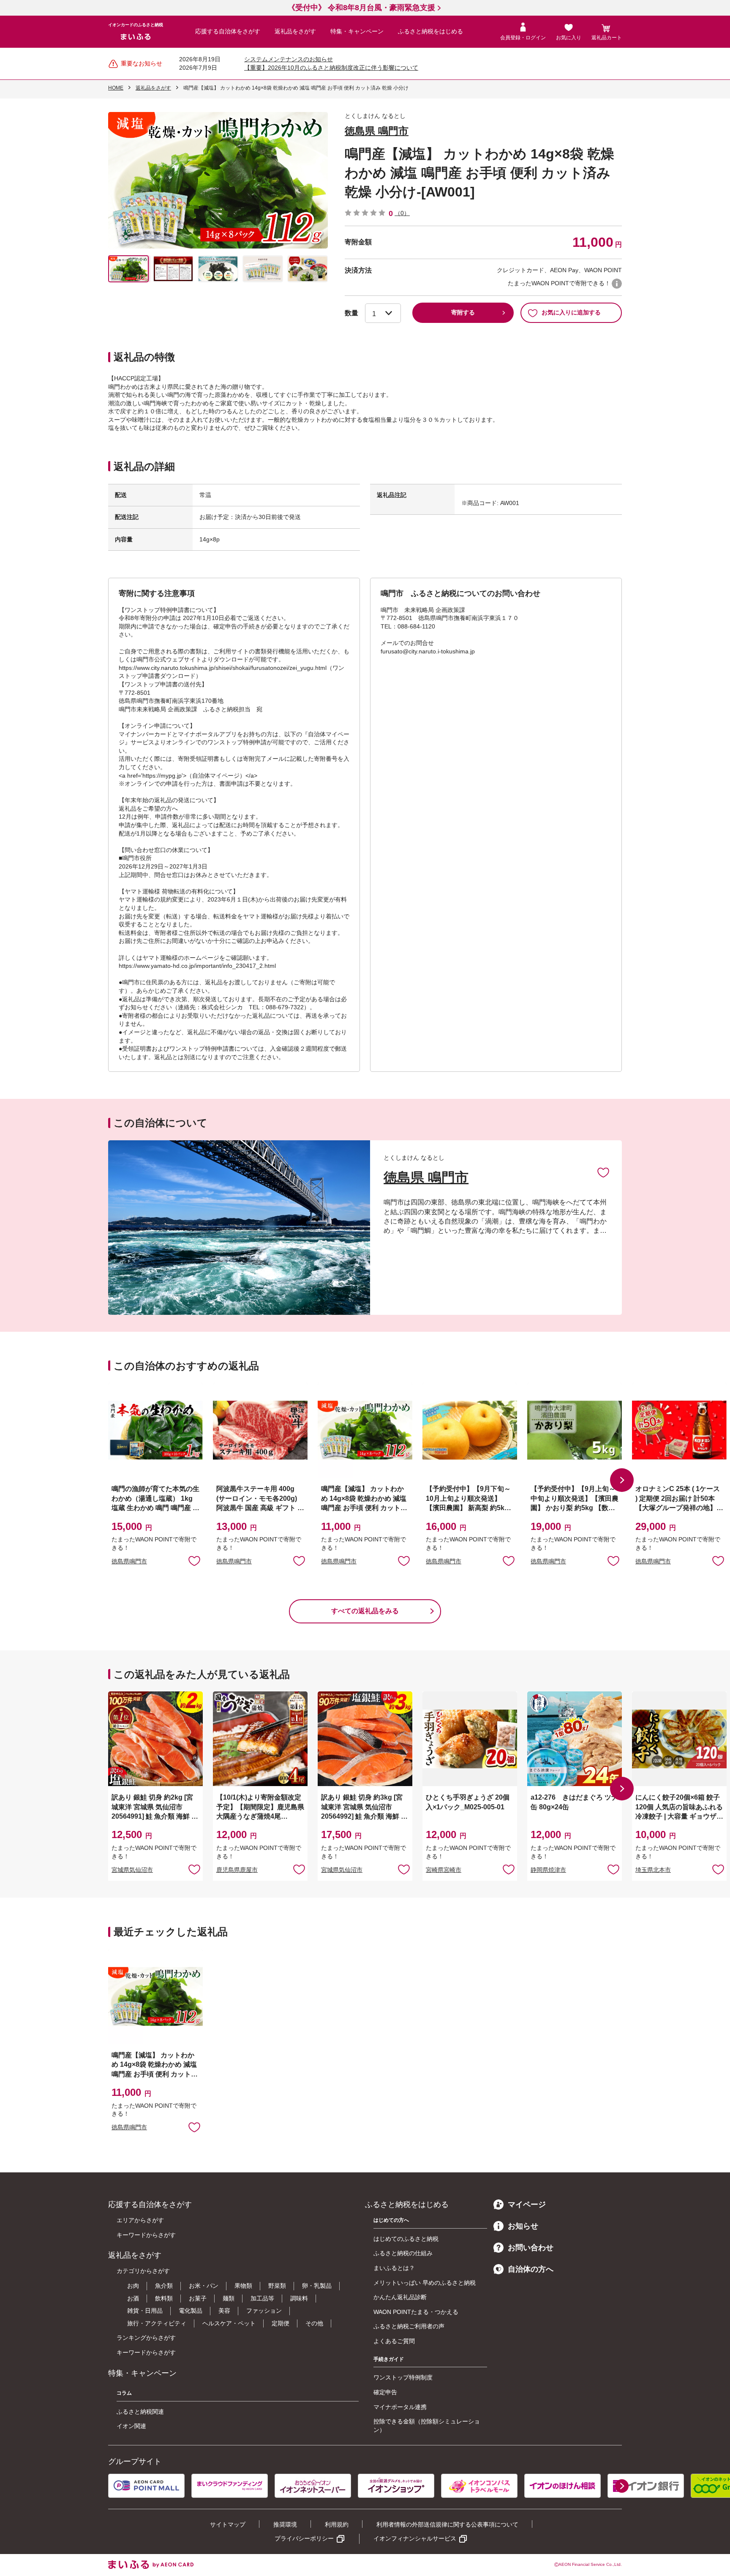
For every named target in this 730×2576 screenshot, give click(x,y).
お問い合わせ (531, 2248)
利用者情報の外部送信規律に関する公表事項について (447, 2524)
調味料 (299, 2298)
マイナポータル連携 (400, 2407)
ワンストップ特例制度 (403, 2377)
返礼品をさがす (295, 31)
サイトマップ (228, 2524)
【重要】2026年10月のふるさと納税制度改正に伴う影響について (331, 68)
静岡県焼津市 (548, 1870)
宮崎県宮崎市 (444, 1870)
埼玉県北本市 (653, 1870)
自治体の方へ (531, 2269)
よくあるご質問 (394, 2341)
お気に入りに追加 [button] (194, 1560)
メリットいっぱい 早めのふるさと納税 (425, 2283)
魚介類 (164, 2286)
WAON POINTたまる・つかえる (416, 2312)
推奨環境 (285, 2524)
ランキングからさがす (146, 2338)
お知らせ (523, 2226)
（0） (402, 213)
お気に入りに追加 (603, 1172)
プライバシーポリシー (304, 2538)
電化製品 (191, 2311)
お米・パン (204, 2286)
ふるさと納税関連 (140, 2412)
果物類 (243, 2286)
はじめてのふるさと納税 (406, 2239)
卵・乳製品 (317, 2286)
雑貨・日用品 (145, 2311)
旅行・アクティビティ (157, 2323)
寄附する (463, 312)
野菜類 (277, 2286)
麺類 (229, 2298)
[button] (622, 1480)
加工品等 (262, 2298)
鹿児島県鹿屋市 (237, 1870)
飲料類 (164, 2298)
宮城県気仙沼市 (132, 1870)
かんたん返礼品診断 (400, 2297)
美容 (224, 2311)
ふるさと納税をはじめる (430, 31)
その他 (314, 2323)
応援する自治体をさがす (228, 31)
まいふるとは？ (394, 2268)
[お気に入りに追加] (603, 1172)
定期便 (281, 2323)
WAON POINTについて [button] (617, 284)
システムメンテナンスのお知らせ (289, 59)
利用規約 (337, 2524)
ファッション (264, 2311)
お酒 (133, 2298)
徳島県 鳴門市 (377, 131)
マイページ (527, 2204)
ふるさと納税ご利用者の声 (409, 2326)
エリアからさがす (140, 2220)
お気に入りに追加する (571, 312)
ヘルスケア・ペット (229, 2323)
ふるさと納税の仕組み (403, 2253)
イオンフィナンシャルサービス (415, 2538)
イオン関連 (131, 2426)
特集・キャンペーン (357, 31)
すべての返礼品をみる (365, 1611)
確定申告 (385, 2392)
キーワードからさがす (146, 2235)
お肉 (133, 2286)
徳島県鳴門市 (129, 1561)
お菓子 (198, 2298)
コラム (124, 2393)
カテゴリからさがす (143, 2271)
